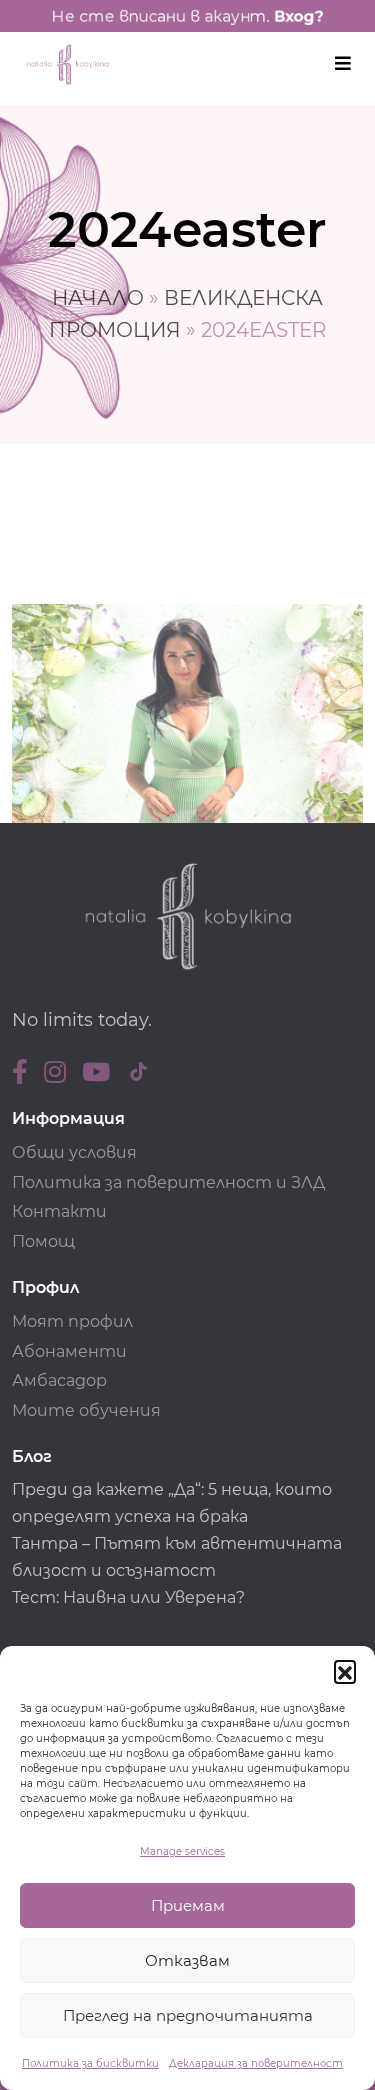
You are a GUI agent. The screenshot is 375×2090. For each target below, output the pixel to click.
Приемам (188, 1905)
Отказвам (187, 1960)
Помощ (43, 1241)
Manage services (182, 1851)
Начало (98, 298)
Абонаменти (69, 1351)
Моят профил (72, 1321)
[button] (345, 1671)
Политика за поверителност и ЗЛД (168, 1182)
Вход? (299, 16)
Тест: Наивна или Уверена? (130, 1597)
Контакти (59, 1211)
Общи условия (74, 1152)
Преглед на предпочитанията (188, 2015)
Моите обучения (86, 1410)
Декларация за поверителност (256, 2063)
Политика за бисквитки (90, 2063)
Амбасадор (59, 1380)
